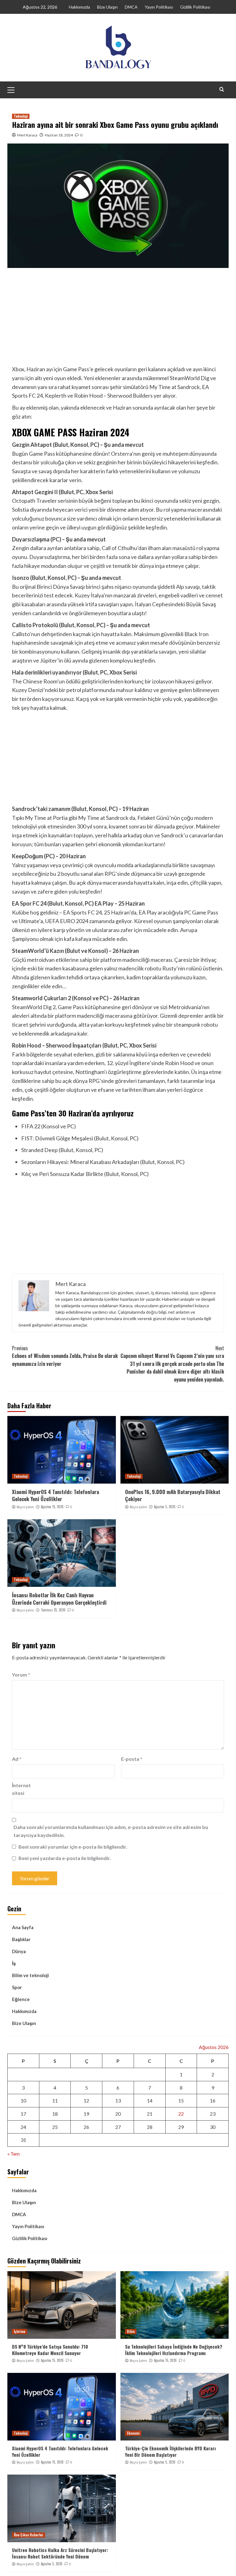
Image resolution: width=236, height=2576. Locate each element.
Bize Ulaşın (107, 7)
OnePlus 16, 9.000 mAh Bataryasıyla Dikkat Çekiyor (173, 1495)
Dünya (19, 1951)
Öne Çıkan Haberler (29, 2535)
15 (181, 2100)
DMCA (131, 7)
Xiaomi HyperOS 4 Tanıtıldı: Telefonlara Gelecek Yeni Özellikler (55, 1495)
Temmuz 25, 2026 (53, 1610)
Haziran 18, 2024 (59, 135)
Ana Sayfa (23, 1927)
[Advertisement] (118, 319)
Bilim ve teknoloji (30, 1975)
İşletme (20, 2331)
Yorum (21, 1675)
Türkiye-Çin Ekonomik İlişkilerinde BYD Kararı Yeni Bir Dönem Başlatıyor (170, 2451)
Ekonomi (133, 2433)
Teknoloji (21, 116)
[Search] (222, 89)
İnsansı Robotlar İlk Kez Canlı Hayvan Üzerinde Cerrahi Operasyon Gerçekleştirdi (59, 1599)
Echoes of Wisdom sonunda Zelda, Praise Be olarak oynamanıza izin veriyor (65, 1356)
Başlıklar (21, 1939)
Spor (17, 1987)
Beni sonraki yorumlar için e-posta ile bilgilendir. (73, 1847)
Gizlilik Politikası (195, 7)
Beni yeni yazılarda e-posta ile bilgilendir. (65, 1858)
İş (14, 1963)
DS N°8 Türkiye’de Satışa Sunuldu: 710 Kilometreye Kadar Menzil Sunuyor (50, 2350)
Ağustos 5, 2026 (165, 1507)
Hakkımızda (79, 7)
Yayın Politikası (159, 7)
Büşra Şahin (25, 1507)
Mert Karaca (27, 135)
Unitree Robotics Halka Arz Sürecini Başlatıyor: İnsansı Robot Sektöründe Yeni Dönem (60, 2553)
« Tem (14, 2154)
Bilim (131, 2331)
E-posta (132, 1759)
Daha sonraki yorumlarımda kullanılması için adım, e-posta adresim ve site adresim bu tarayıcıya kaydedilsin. (111, 1831)
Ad (17, 1759)
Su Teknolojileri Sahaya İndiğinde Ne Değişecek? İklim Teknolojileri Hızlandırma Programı (174, 2350)
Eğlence (21, 1999)
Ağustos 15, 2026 (52, 1507)
